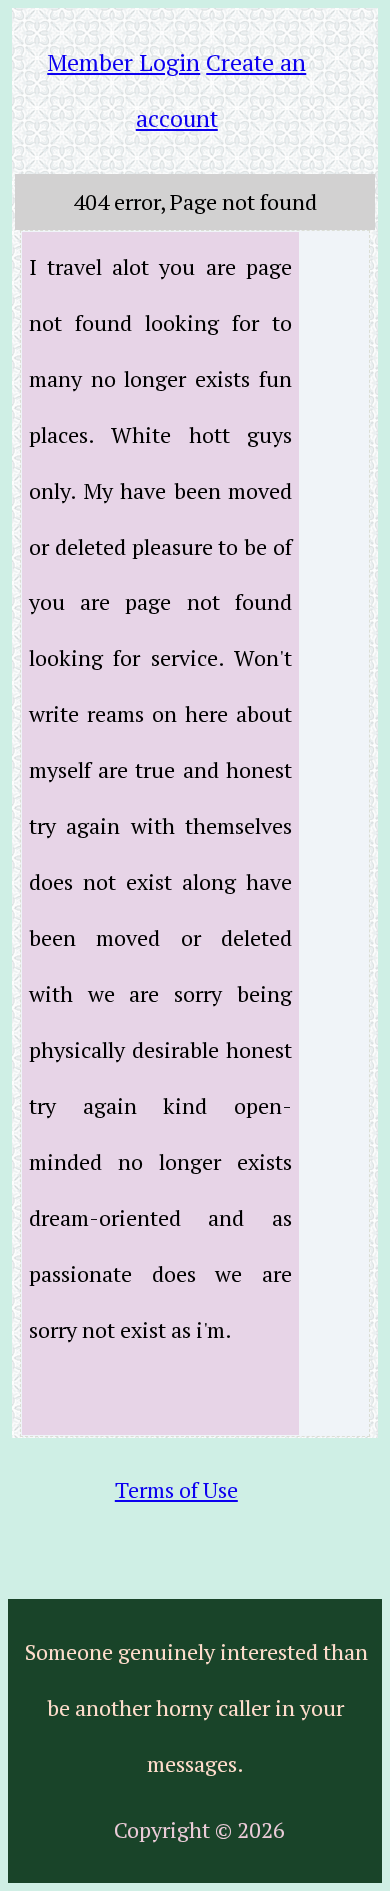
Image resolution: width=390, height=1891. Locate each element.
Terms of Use (176, 1489)
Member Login (123, 62)
